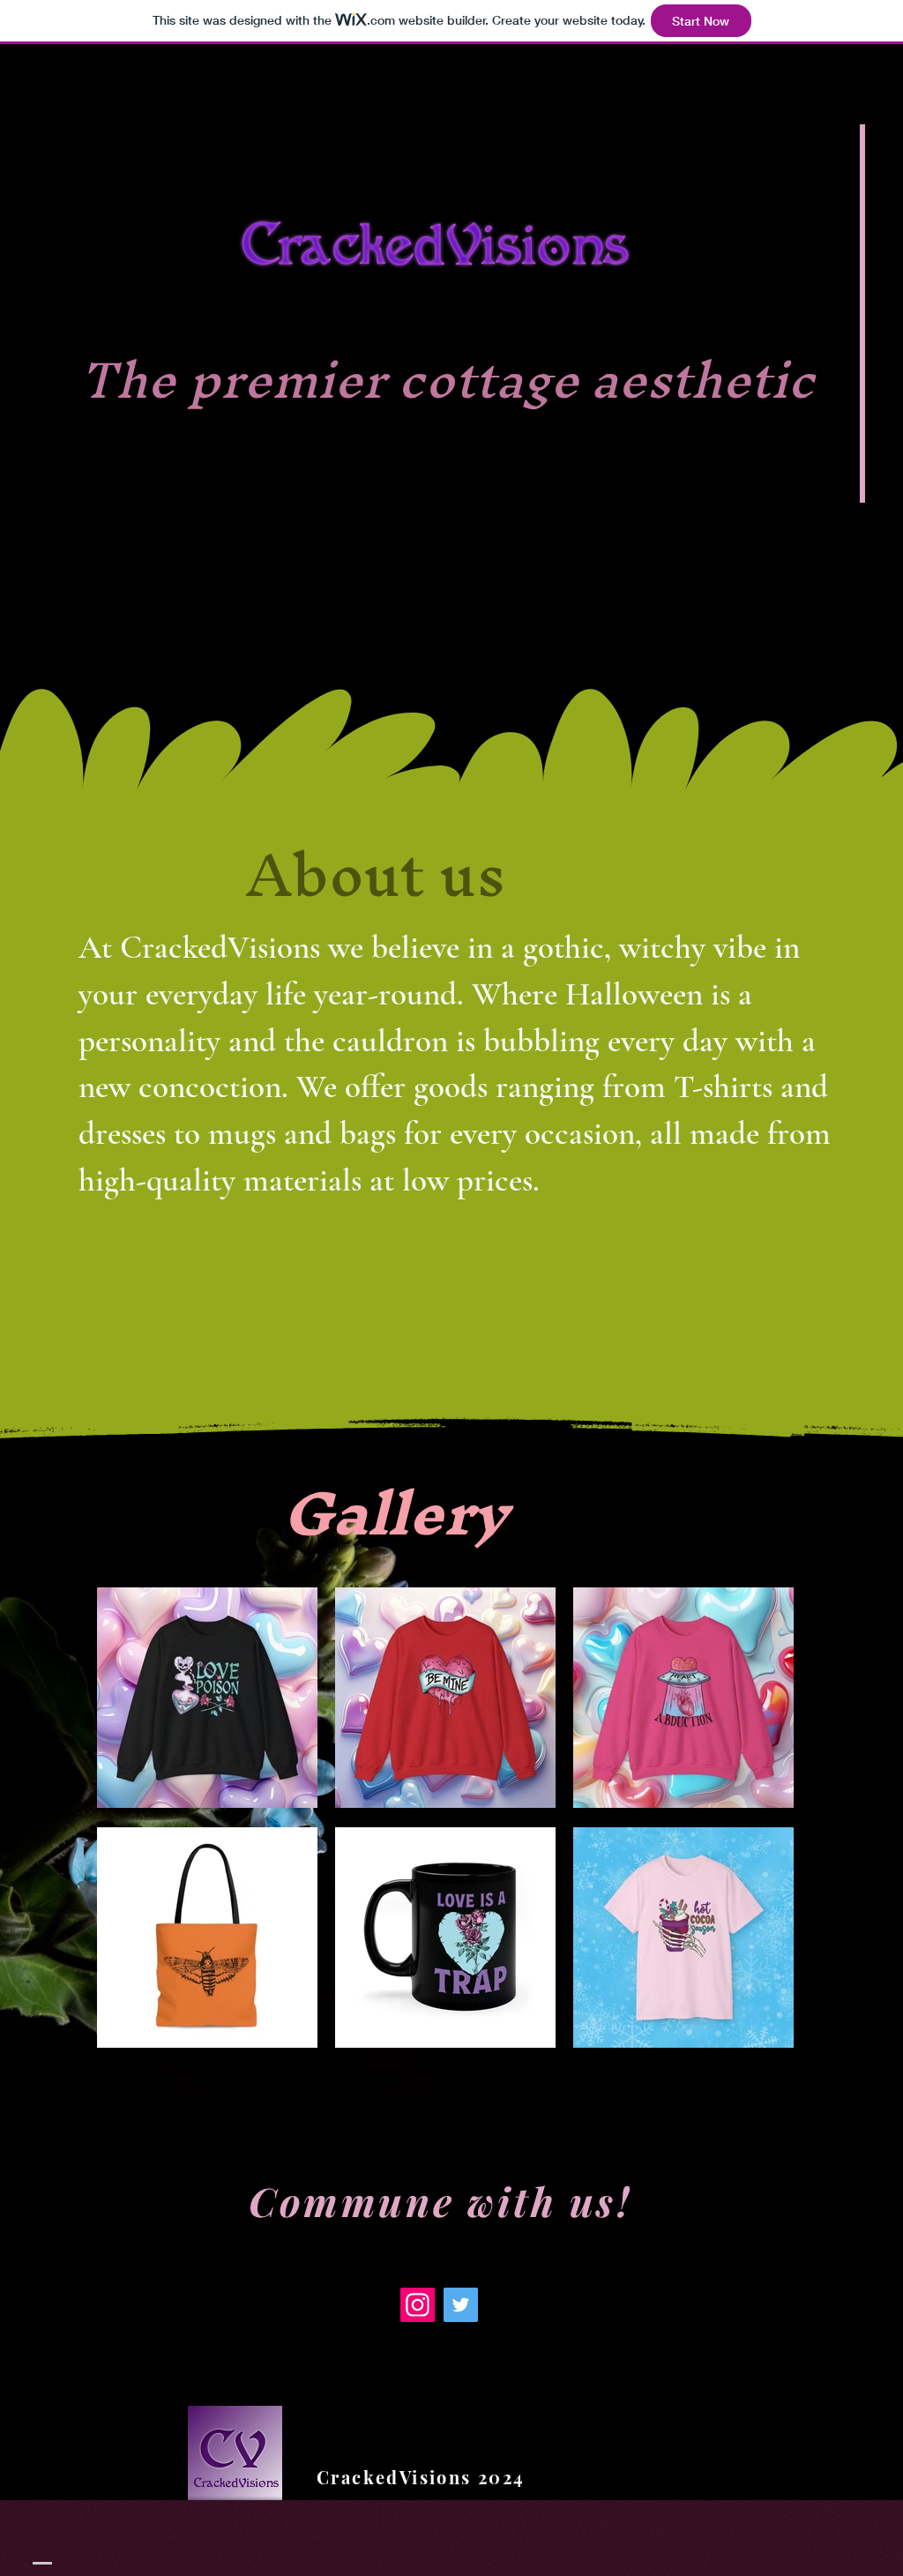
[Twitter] (461, 2305)
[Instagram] (418, 2305)
